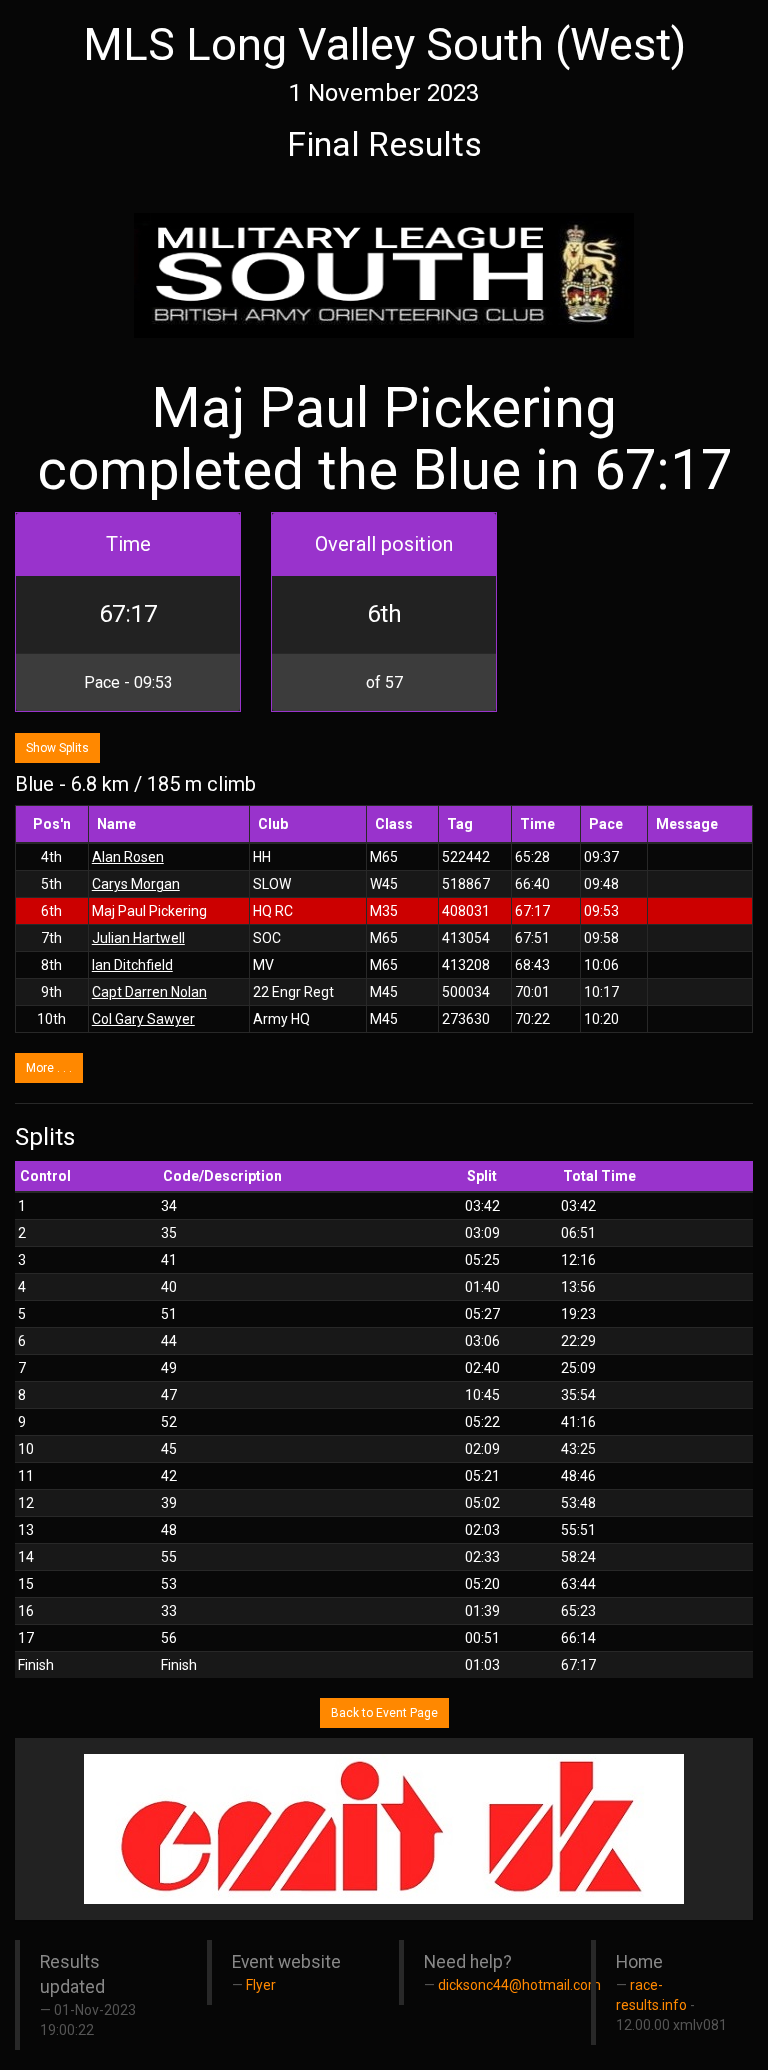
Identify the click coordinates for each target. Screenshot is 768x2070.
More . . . (49, 1068)
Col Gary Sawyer (143, 1019)
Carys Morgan (136, 884)
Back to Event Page (384, 1713)
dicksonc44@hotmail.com (519, 1985)
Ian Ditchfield (132, 965)
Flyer (261, 1985)
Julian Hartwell (138, 938)
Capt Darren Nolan (149, 992)
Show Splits (57, 748)
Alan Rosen (128, 857)
